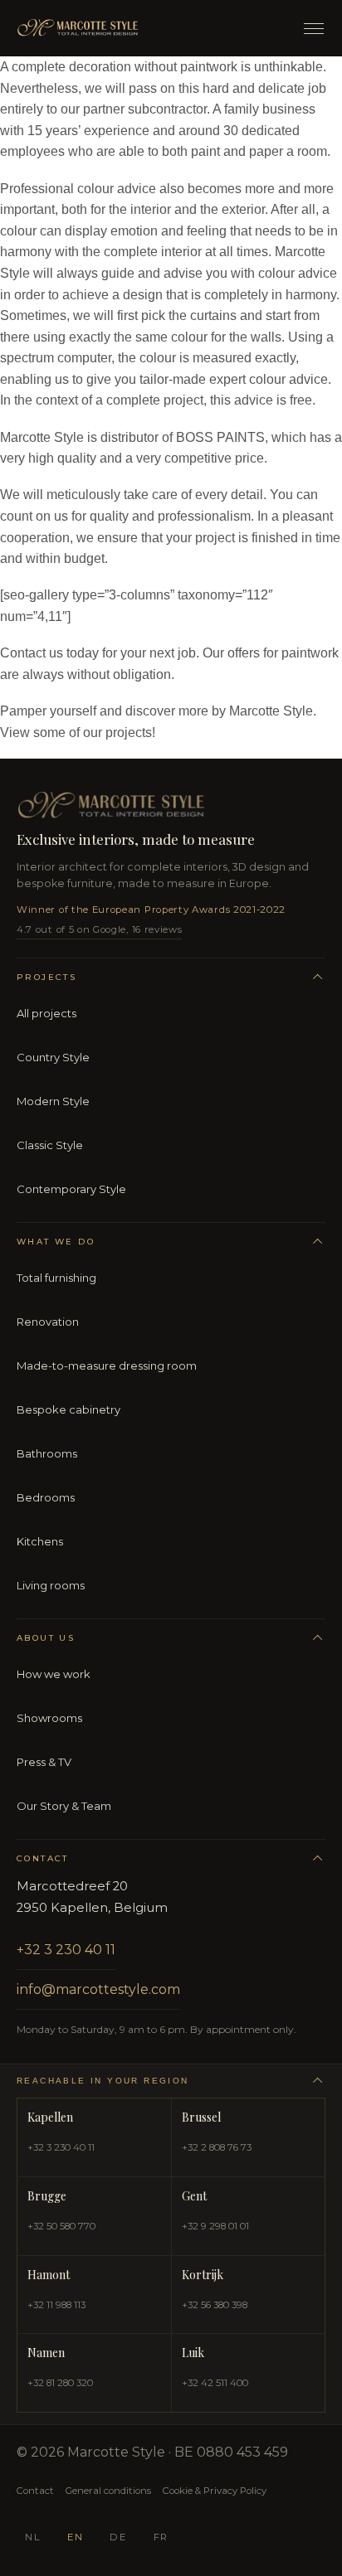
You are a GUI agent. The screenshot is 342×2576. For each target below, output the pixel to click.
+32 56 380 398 (215, 2305)
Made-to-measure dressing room (107, 1366)
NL (33, 2537)
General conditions (108, 2491)
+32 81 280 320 (60, 2383)
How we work (54, 1674)
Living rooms (51, 1585)
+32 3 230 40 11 (66, 1950)
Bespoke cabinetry (68, 1409)
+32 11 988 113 (56, 2305)
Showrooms (49, 1718)
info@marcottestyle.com (98, 1989)
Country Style (53, 1057)
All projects (46, 1013)
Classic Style (50, 1145)
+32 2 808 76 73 (217, 2147)
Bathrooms (47, 1453)
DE (118, 2537)
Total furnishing (56, 1278)
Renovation (48, 1322)
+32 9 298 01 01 (215, 2226)
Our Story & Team (64, 1806)
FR (161, 2537)
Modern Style (53, 1101)
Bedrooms (46, 1497)
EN (75, 2537)
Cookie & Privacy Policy (215, 2491)
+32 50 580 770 (61, 2226)
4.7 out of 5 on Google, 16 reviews (99, 929)
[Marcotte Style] (149, 28)
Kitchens (40, 1541)
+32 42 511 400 (215, 2383)
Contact (35, 2491)
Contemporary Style (71, 1189)
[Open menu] (314, 29)
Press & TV (44, 1762)
